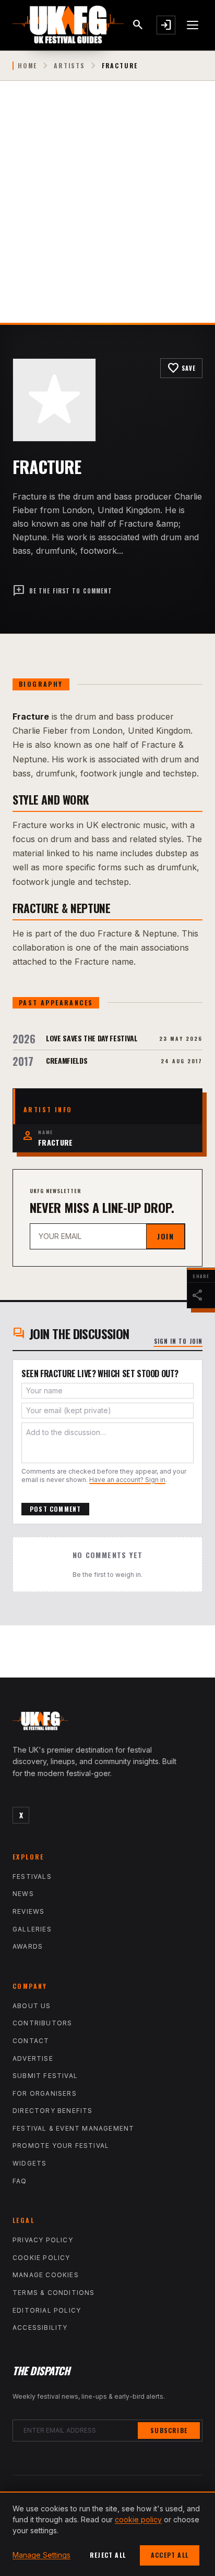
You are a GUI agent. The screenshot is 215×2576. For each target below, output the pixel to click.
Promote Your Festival (61, 2146)
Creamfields (67, 1060)
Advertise (33, 2058)
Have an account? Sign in (127, 1480)
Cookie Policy (41, 2258)
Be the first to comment (62, 591)
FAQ (20, 2181)
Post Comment (55, 1509)
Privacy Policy (43, 2240)
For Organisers (45, 2093)
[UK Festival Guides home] (107, 1723)
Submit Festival (45, 2076)
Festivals (32, 1876)
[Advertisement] (107, 210)
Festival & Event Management (73, 2128)
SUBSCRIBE (169, 2430)
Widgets (29, 2163)
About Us (32, 2006)
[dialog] (107, 2534)
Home (27, 66)
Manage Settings (41, 2555)
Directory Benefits (53, 2111)
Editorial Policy (47, 2310)
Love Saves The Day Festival (92, 1038)
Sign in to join (178, 1341)
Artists (69, 66)
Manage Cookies (46, 2275)
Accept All (170, 2555)
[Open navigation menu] (193, 25)
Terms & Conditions (54, 2293)
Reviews (28, 1911)
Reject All (108, 2555)
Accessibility (40, 2328)
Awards (28, 1946)
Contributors (42, 2023)
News (23, 1894)
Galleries (32, 1929)
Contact (31, 2041)
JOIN (165, 1236)
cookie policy (138, 2519)
